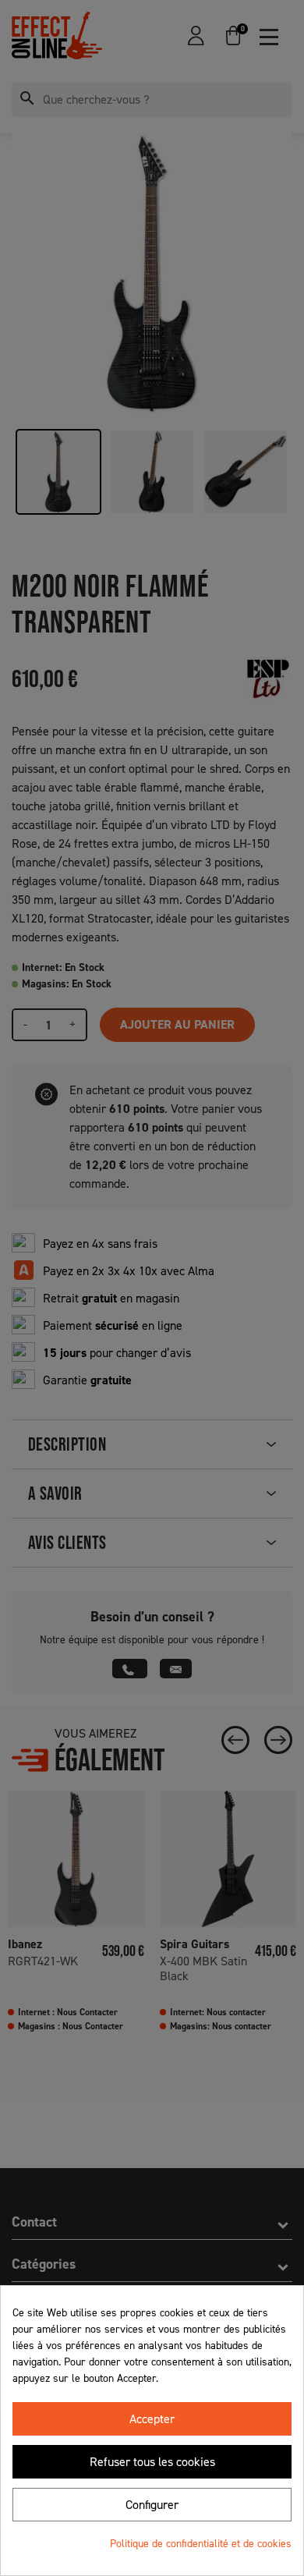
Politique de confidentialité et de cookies (201, 2544)
